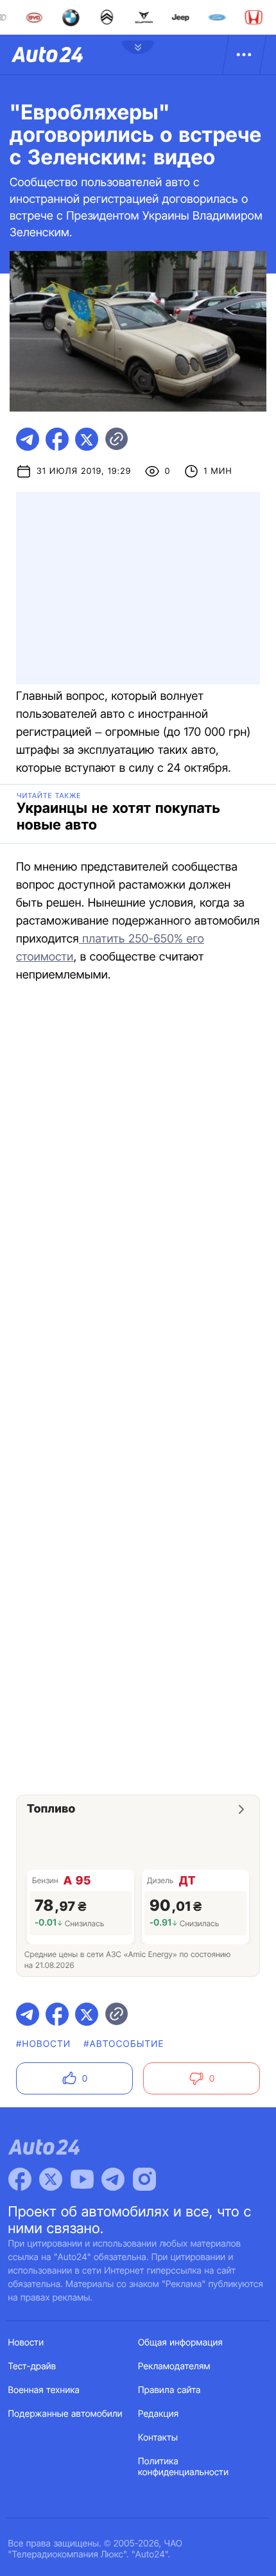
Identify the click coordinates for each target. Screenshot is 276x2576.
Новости (26, 2343)
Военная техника (44, 2390)
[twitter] (87, 439)
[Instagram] (144, 2179)
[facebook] (57, 439)
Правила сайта (169, 2390)
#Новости (43, 2044)
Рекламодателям (174, 2366)
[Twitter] (51, 2179)
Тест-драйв (32, 2366)
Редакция (158, 2414)
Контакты (158, 2438)
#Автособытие (124, 2044)
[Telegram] (113, 2179)
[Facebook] (20, 2179)
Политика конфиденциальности (183, 2467)
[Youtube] (82, 2179)
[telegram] (28, 439)
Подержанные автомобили (65, 2414)
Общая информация (180, 2343)
